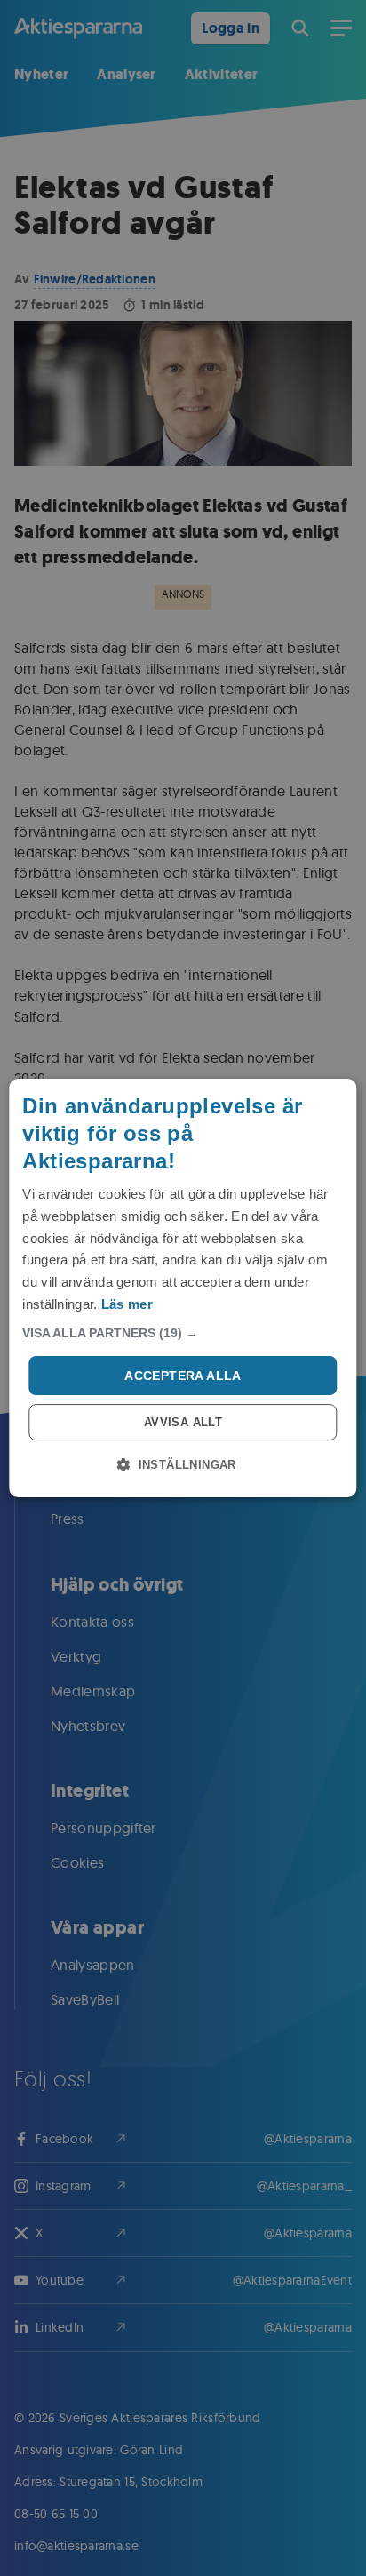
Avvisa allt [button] (183, 1422)
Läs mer (127, 1304)
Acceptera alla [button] (183, 1376)
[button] (183, 1333)
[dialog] (183, 1288)
